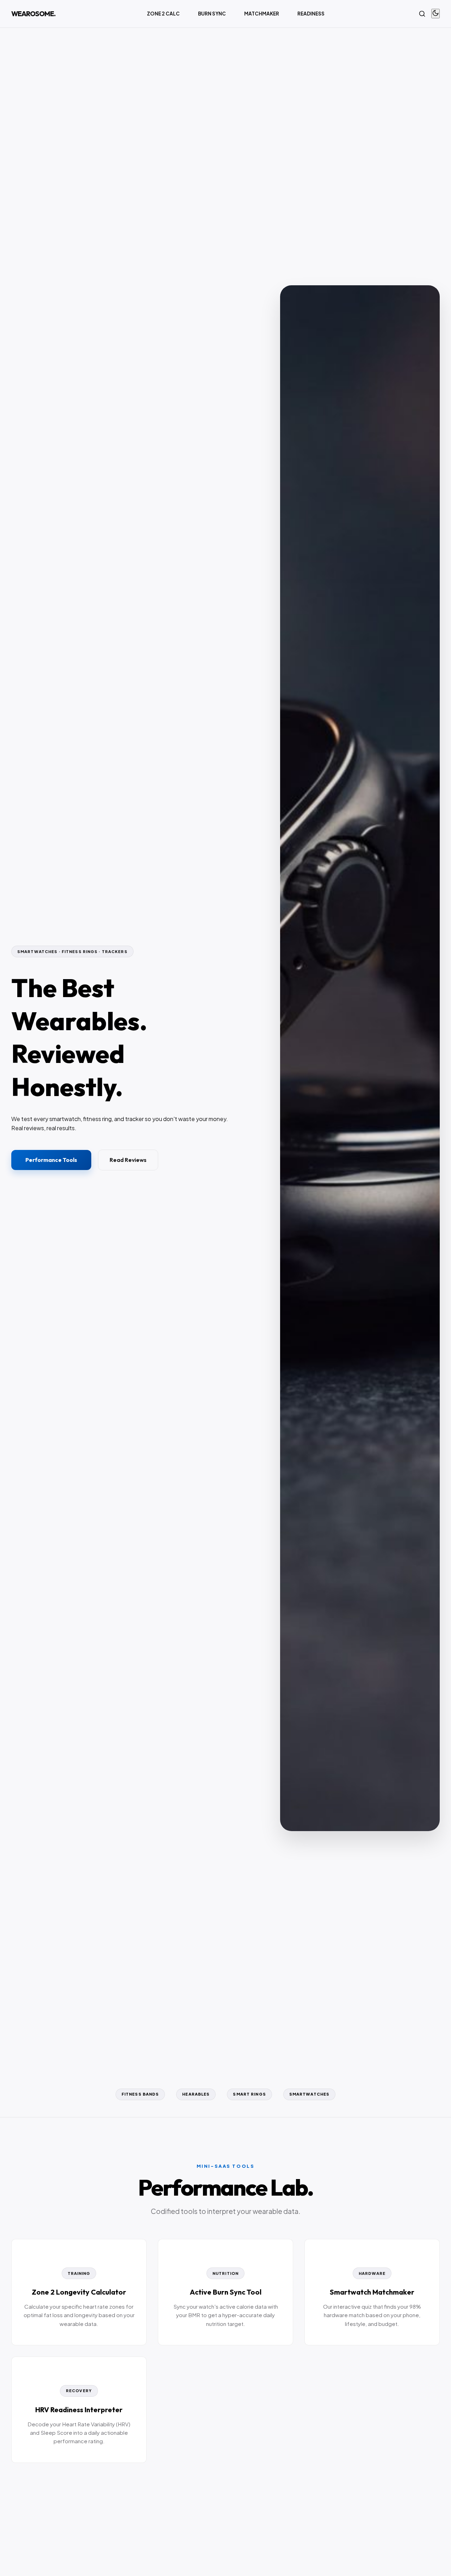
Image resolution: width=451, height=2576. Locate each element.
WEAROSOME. (33, 14)
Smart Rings (249, 2094)
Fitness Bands (140, 2094)
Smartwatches (309, 2094)
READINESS (311, 14)
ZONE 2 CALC (163, 14)
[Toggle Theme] (435, 14)
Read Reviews (128, 1160)
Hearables (196, 2094)
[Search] (422, 14)
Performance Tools (51, 1160)
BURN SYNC (212, 14)
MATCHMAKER (262, 14)
